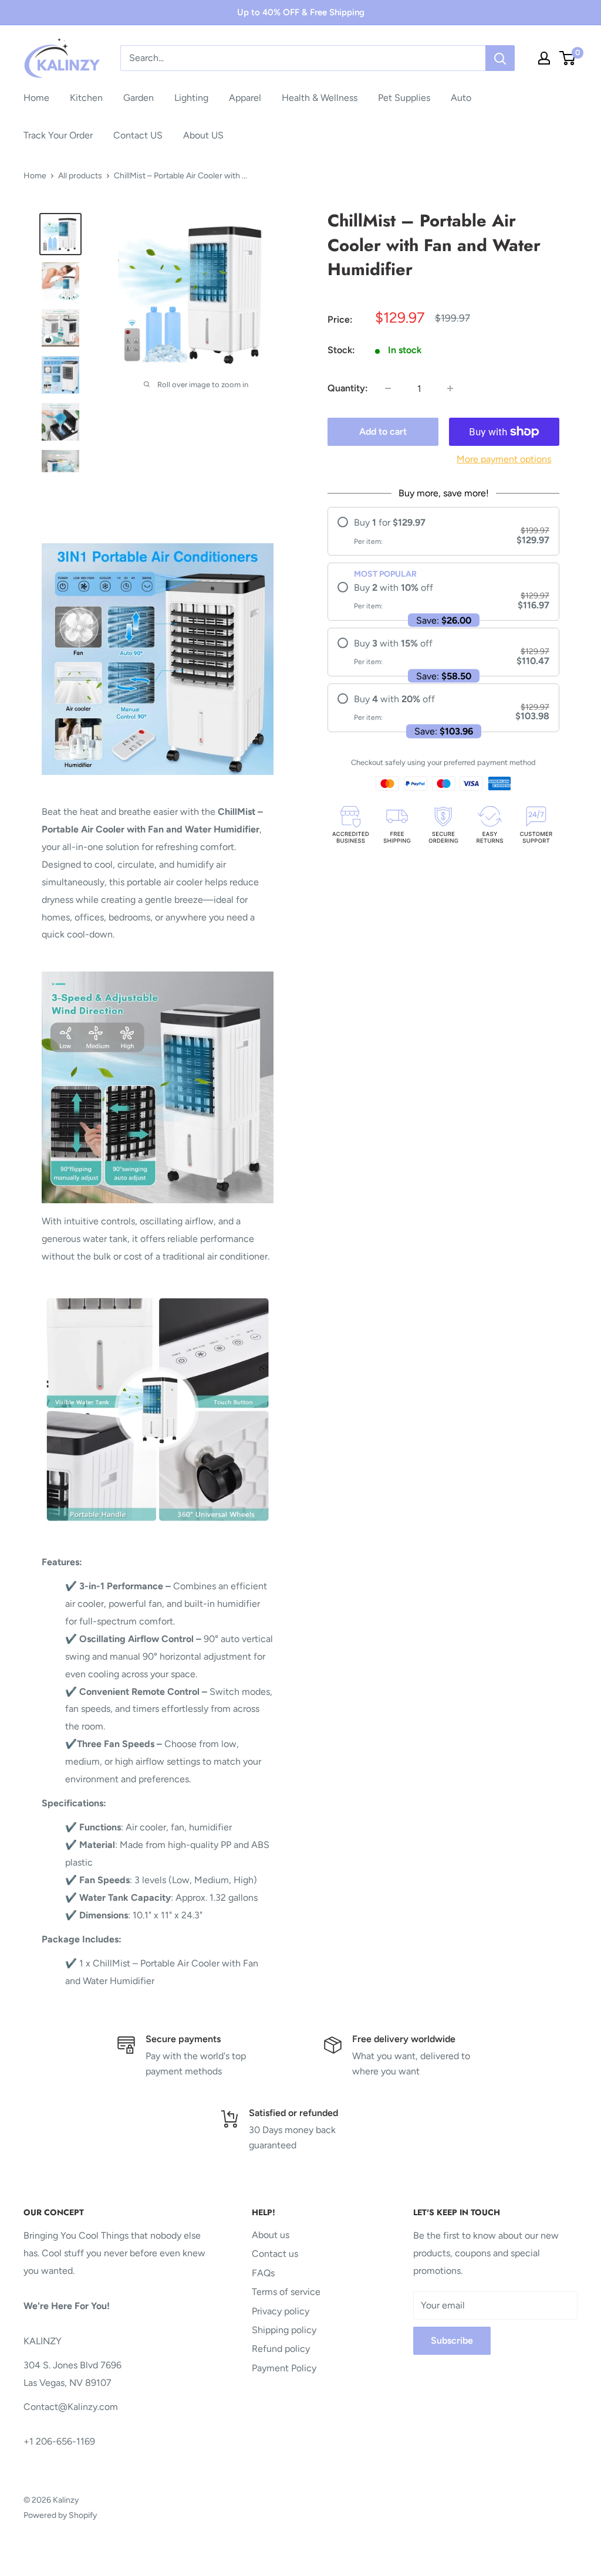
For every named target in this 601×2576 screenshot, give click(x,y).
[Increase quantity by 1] (450, 388)
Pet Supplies (404, 98)
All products (80, 176)
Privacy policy (281, 2311)
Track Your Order (58, 135)
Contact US (138, 135)
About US (203, 135)
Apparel (245, 98)
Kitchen (86, 98)
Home (36, 98)
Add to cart (383, 431)
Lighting (191, 98)
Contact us (275, 2254)
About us (271, 2235)
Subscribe (452, 2340)
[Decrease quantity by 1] (388, 388)
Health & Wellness (320, 98)
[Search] (500, 58)
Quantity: (348, 388)
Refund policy (281, 2349)
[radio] (443, 531)
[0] (568, 58)
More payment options (504, 459)
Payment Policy (284, 2368)
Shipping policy (284, 2330)
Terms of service (286, 2292)
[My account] (544, 58)
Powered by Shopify (60, 2515)
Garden (139, 98)
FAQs (263, 2273)
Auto (461, 98)
